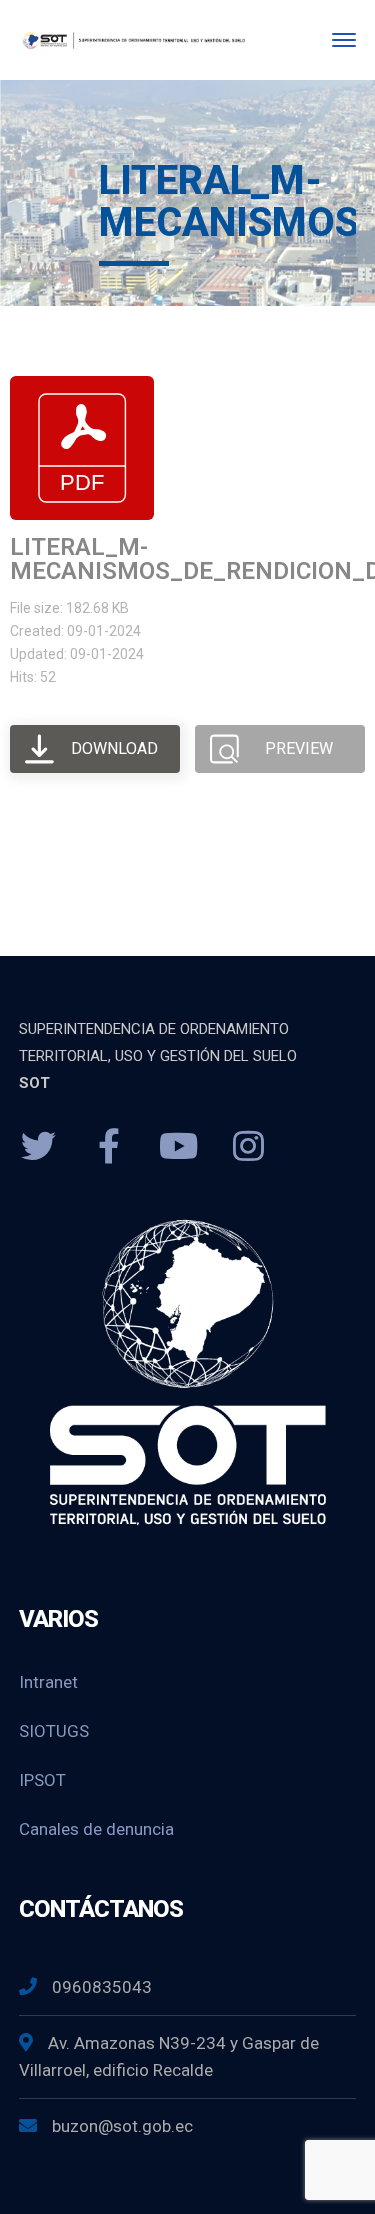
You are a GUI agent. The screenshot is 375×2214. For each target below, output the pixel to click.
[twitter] (39, 1147)
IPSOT (42, 1780)
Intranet (48, 1682)
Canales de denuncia (96, 1829)
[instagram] (249, 1147)
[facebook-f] (109, 1147)
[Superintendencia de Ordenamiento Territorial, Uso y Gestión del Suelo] (132, 39)
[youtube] (179, 1147)
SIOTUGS (54, 1731)
